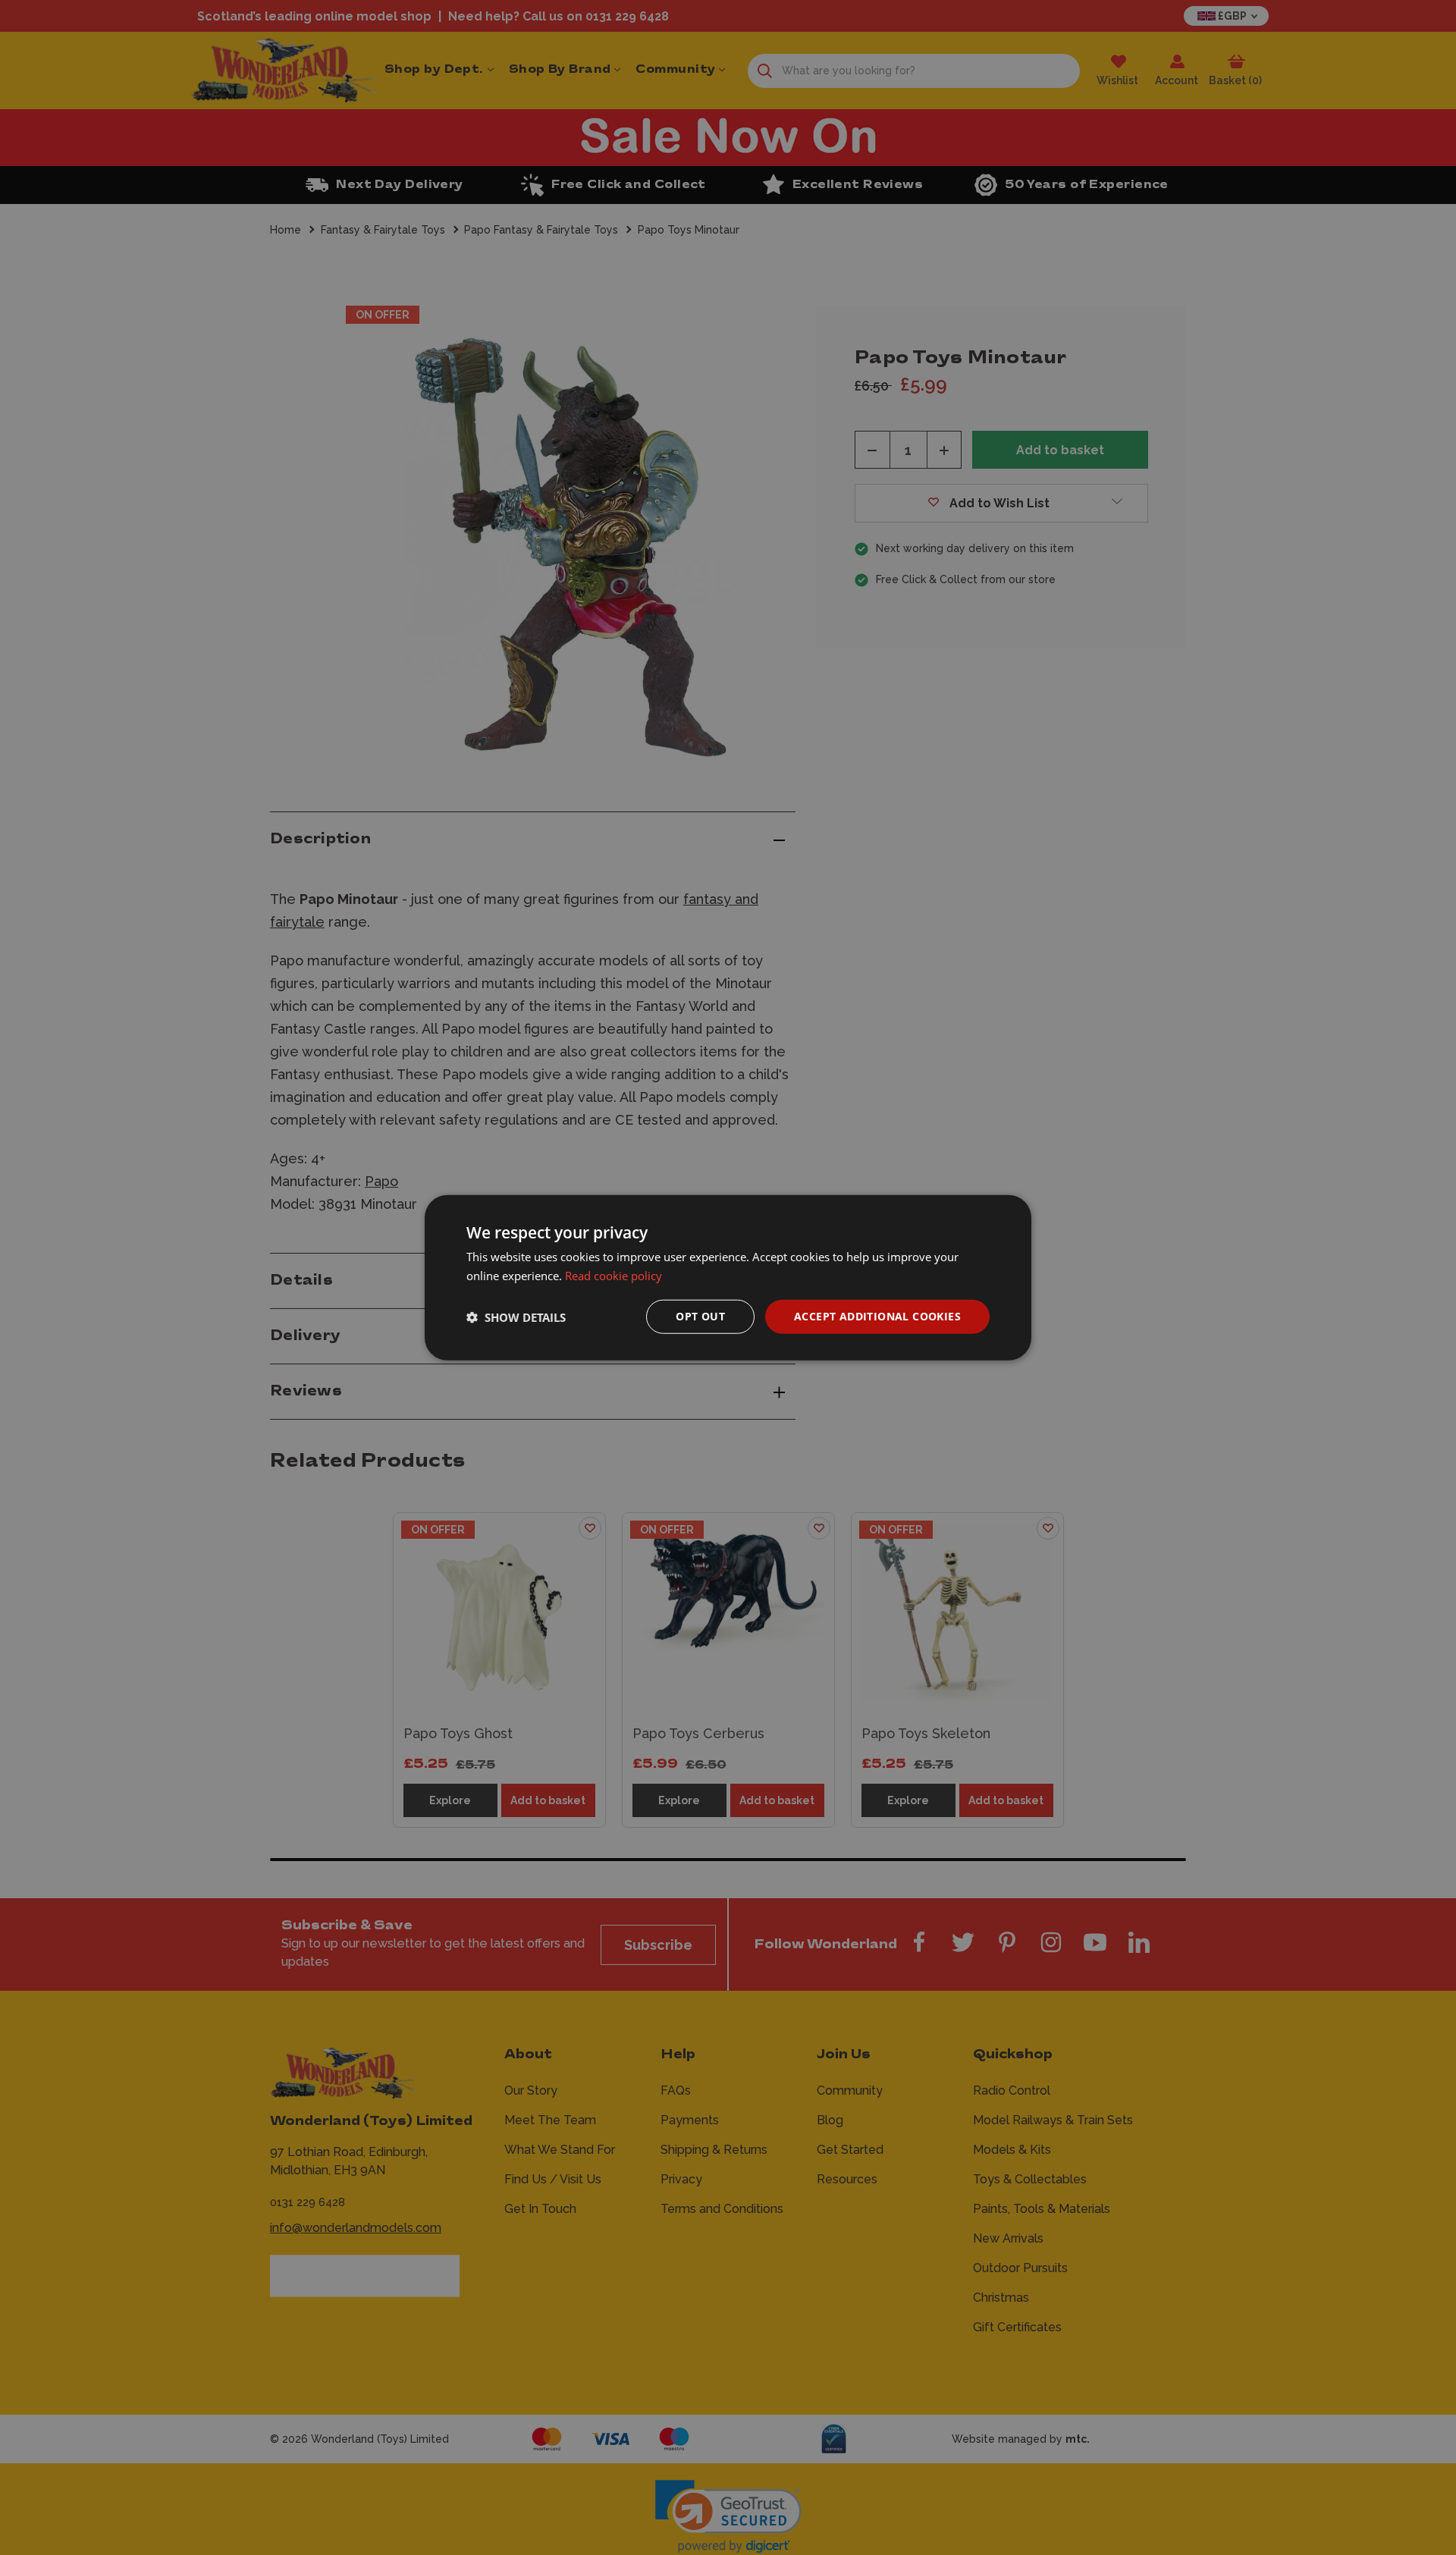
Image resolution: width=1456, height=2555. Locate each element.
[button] (516, 1317)
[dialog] (728, 1277)
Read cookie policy (613, 1275)
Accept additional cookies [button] (877, 1316)
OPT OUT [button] (700, 1316)
